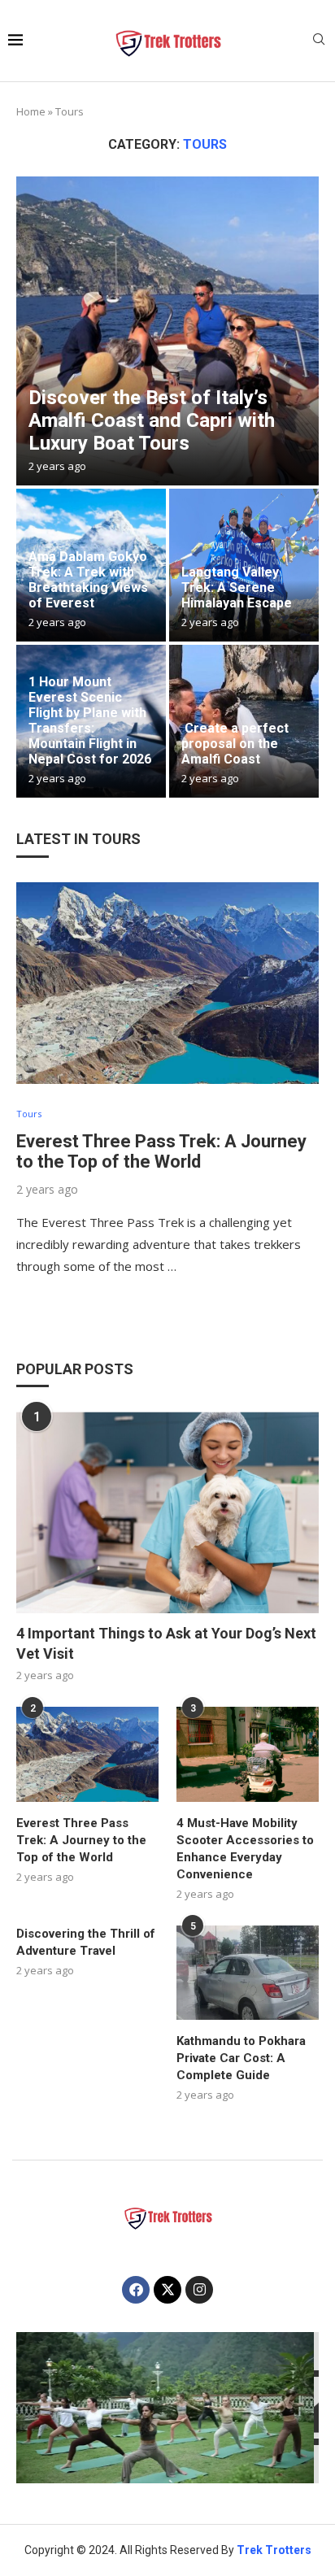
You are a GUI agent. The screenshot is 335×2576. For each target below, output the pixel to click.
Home (31, 111)
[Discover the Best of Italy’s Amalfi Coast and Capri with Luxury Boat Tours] (167, 331)
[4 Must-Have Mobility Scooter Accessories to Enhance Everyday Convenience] (248, 1754)
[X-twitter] (167, 2290)
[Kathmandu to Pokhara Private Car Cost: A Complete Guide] (248, 1973)
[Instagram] (199, 2290)
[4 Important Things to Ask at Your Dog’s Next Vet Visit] (167, 1512)
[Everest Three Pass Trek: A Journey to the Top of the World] (167, 983)
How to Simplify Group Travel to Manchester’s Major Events (167, 2424)
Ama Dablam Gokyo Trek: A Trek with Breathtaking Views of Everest (88, 580)
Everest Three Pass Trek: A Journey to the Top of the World (161, 1151)
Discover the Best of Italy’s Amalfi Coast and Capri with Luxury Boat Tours (152, 420)
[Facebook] (136, 2290)
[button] (38, 2407)
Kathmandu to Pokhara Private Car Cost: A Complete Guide (241, 2058)
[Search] (319, 41)
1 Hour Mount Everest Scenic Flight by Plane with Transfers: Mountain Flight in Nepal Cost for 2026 (90, 720)
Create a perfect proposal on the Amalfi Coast (235, 744)
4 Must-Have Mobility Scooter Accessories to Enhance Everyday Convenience (245, 1849)
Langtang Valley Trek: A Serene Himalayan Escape (237, 587)
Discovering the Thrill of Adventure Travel (86, 1942)
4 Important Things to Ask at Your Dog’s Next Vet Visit (166, 1643)
